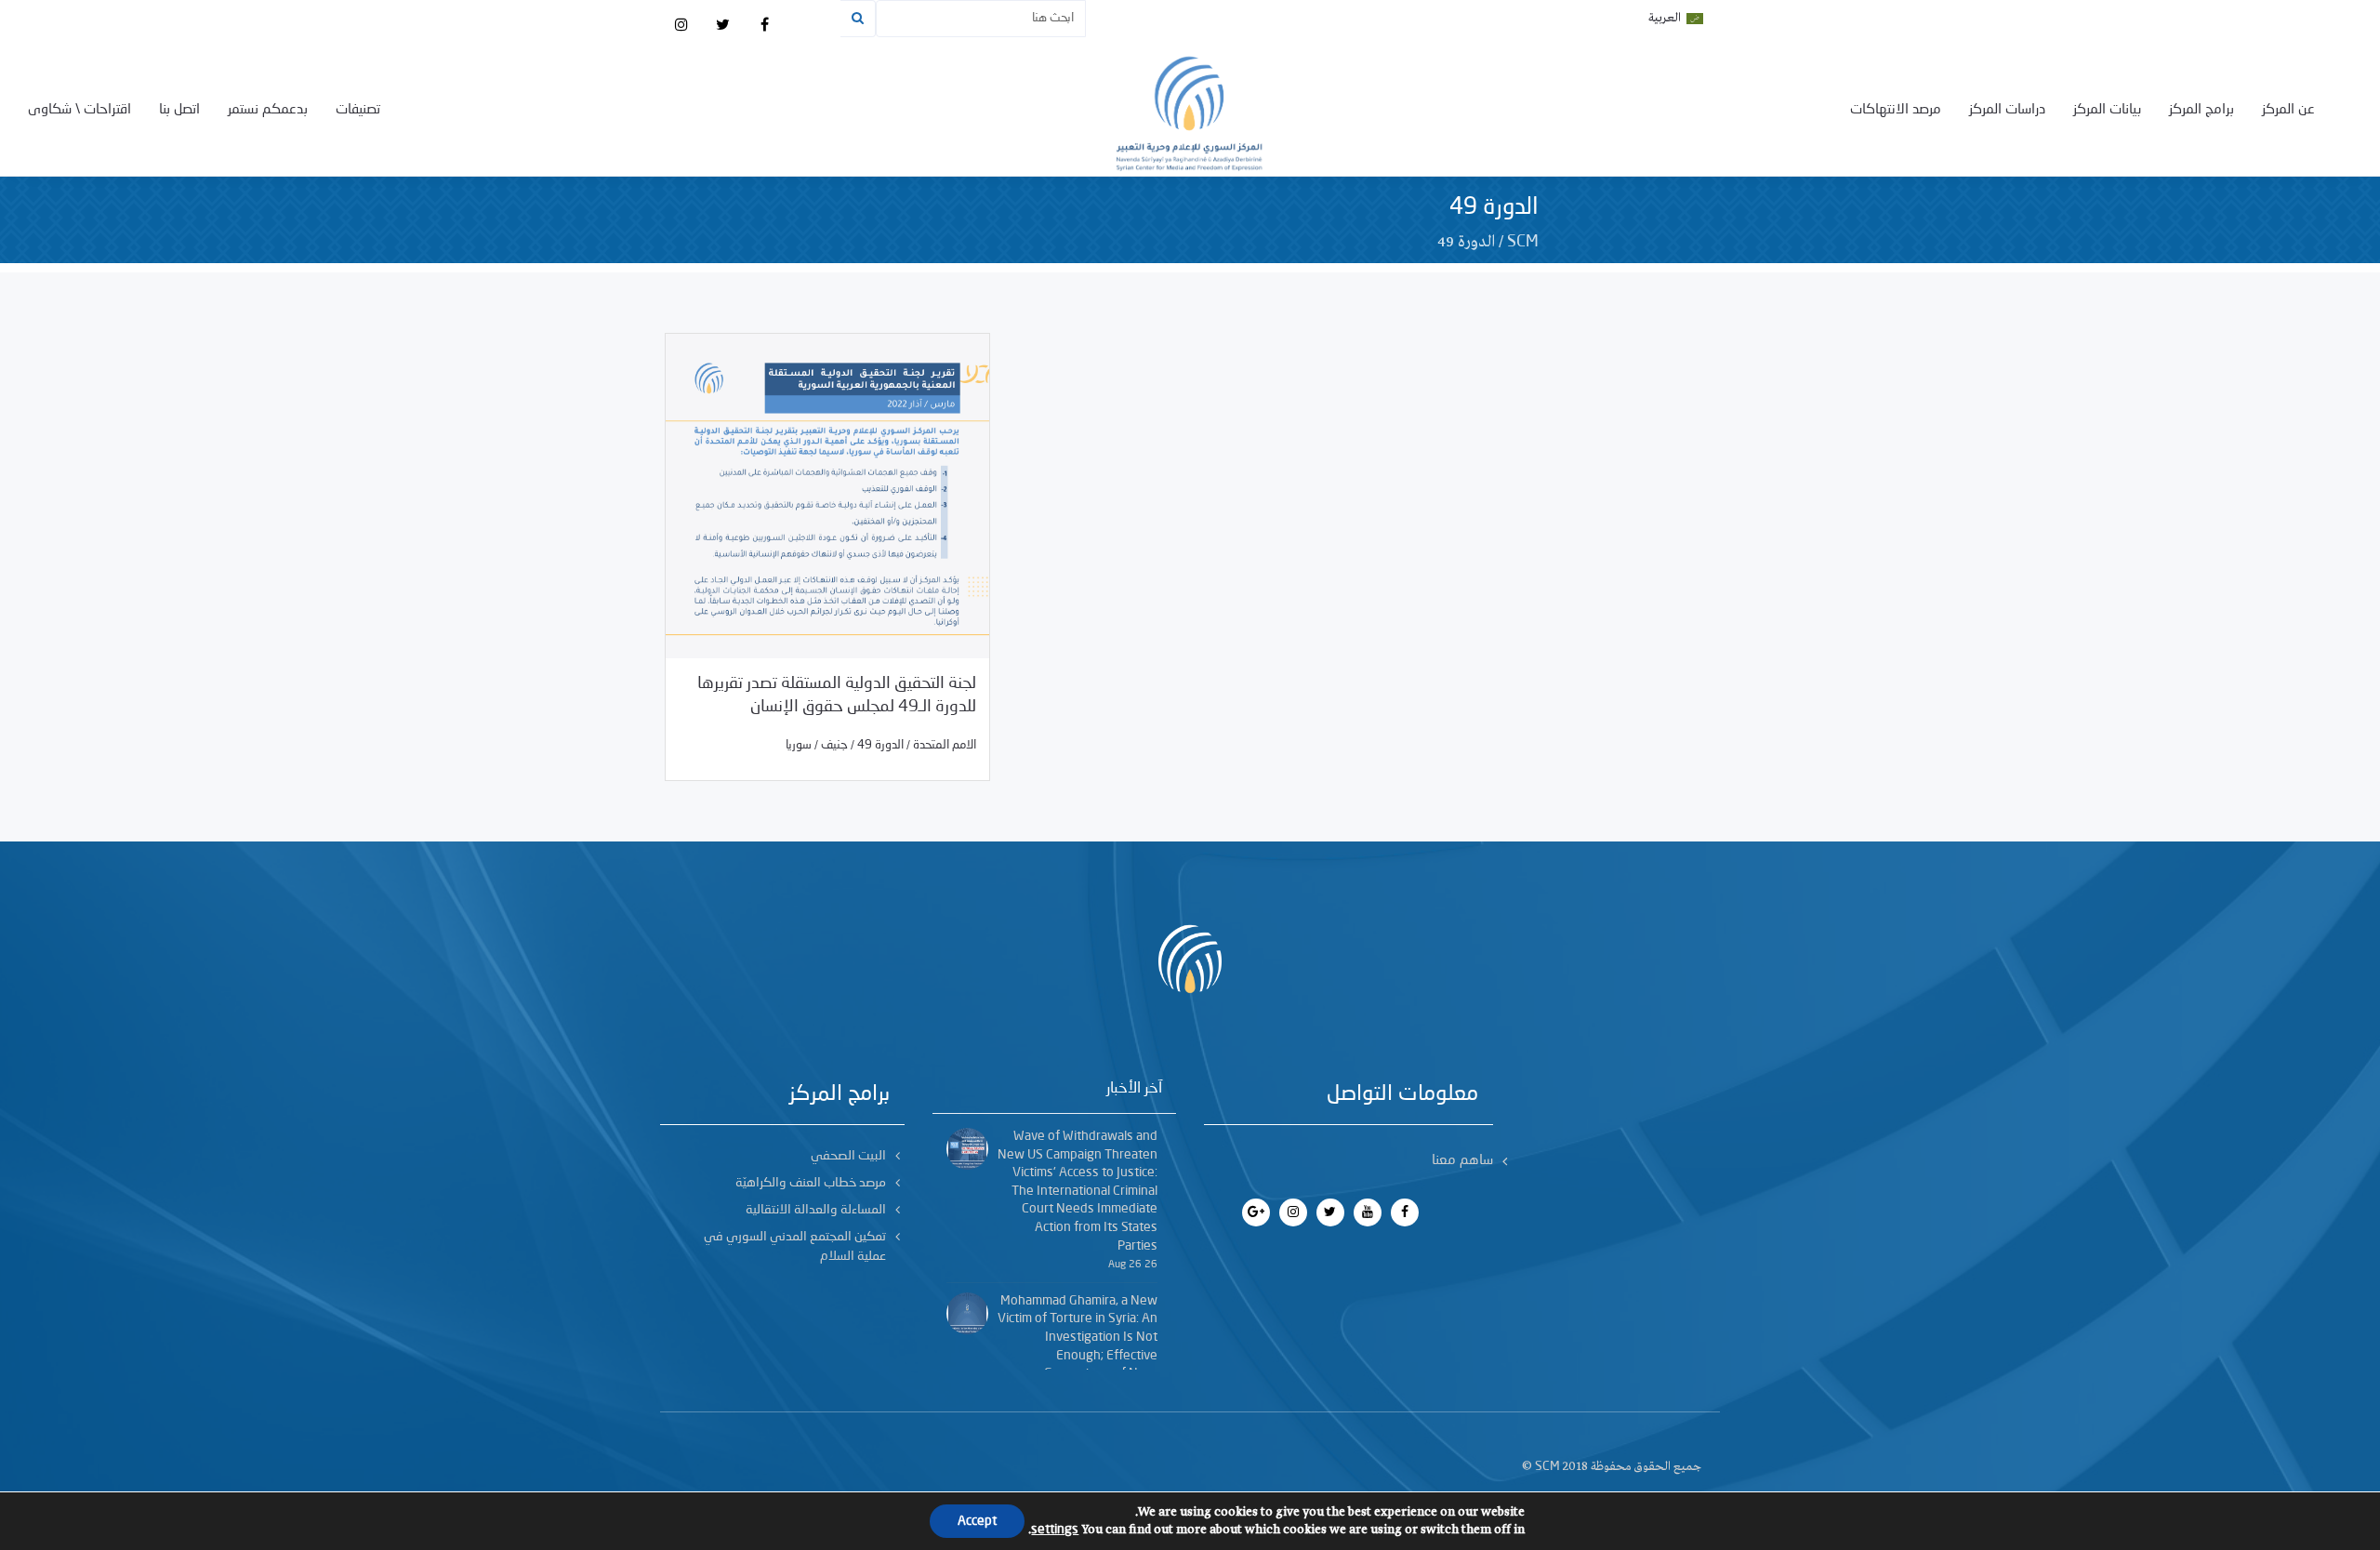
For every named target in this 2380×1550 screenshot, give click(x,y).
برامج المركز (2201, 110)
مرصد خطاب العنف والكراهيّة (811, 1183)
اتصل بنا (179, 110)
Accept (977, 1521)
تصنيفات (358, 110)
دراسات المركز (2007, 110)
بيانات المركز (2107, 110)
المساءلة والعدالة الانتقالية (816, 1210)
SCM (1523, 242)
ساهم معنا (1462, 1161)
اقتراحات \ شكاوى (79, 110)
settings (1055, 1530)
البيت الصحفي (848, 1156)
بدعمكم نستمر (268, 110)
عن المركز (2288, 110)
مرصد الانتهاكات (1896, 110)
